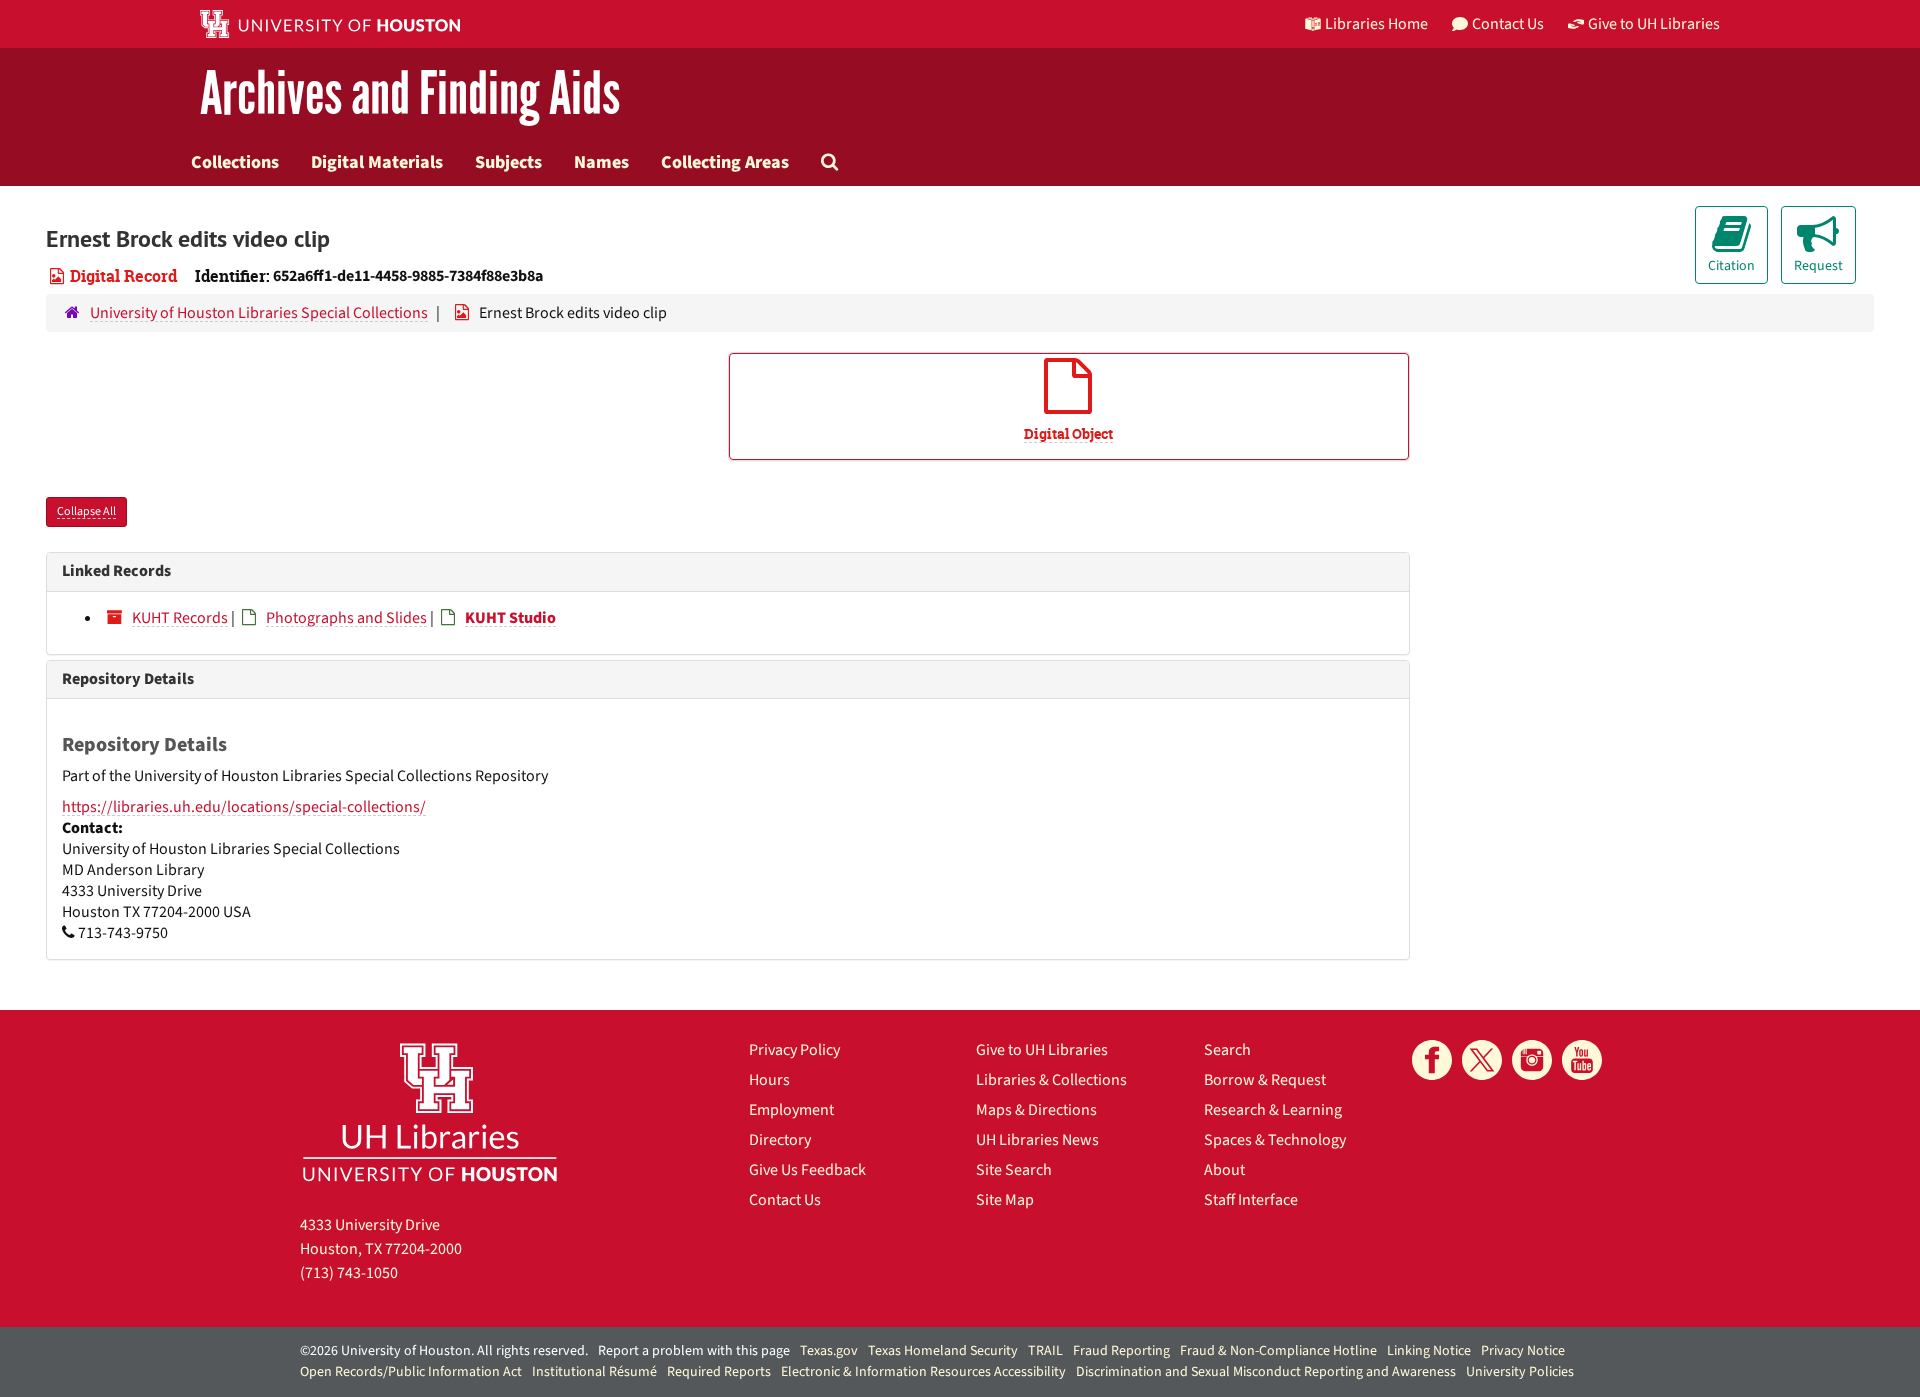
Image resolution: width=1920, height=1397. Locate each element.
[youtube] (1582, 1060)
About (1224, 1170)
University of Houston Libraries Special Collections (259, 313)
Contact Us (785, 1200)
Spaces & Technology (1275, 1140)
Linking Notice (1429, 1351)
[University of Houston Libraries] (430, 1111)
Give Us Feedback (807, 1170)
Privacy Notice (1523, 1351)
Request (1818, 266)
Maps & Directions (1036, 1110)
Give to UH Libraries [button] (1654, 24)
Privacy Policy (794, 1050)
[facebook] (1432, 1060)
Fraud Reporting (1121, 1351)
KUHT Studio (510, 618)
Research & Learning (1273, 1110)
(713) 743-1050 (349, 1273)
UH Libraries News (1037, 1140)
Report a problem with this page (694, 1351)
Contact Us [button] (1508, 24)
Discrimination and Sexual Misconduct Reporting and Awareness (1266, 1372)
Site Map (1005, 1200)
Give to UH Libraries (1042, 1050)
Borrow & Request (1265, 1080)
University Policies (1520, 1372)
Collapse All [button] (86, 511)
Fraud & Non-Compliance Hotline (1278, 1351)
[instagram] (1532, 1060)
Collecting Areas (725, 162)
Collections (235, 162)
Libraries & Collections (1051, 1080)
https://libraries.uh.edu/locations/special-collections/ (244, 807)
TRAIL (1045, 1351)
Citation (1731, 266)
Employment (791, 1110)
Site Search (1014, 1170)
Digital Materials (377, 162)
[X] (1482, 1060)
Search (1227, 1050)
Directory (780, 1140)
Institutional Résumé (594, 1372)
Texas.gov (829, 1351)
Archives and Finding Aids (410, 94)
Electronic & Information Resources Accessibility (923, 1372)
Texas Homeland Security (943, 1351)
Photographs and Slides (346, 618)
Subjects (508, 162)
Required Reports (719, 1372)
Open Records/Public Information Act (411, 1372)
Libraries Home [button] (1376, 24)
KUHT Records (180, 618)
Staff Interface (1251, 1200)
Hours (769, 1080)
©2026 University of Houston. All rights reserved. (444, 1351)
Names (601, 162)
